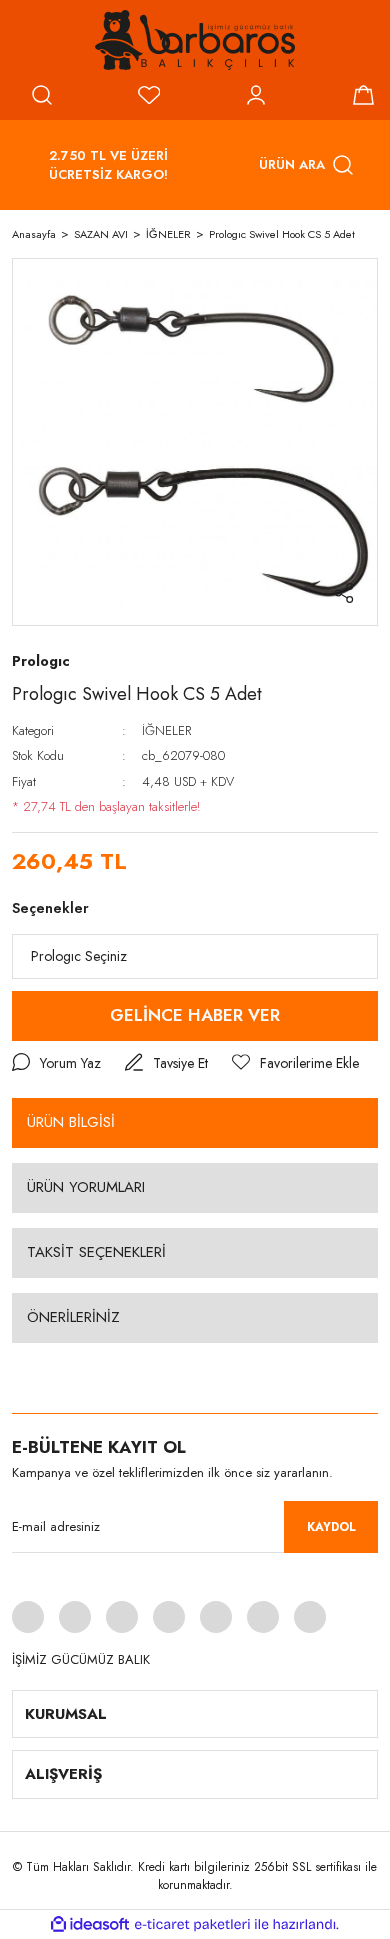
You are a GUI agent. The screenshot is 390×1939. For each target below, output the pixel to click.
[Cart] (363, 95)
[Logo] (195, 40)
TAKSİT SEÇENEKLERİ (96, 1252)
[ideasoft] (90, 1924)
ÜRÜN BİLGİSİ (71, 1122)
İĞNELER (166, 730)
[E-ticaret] (192, 1924)
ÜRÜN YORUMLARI (86, 1187)
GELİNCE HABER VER (195, 1015)
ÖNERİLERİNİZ (73, 1317)
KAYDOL (331, 1527)
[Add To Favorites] (295, 1063)
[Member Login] (256, 95)
